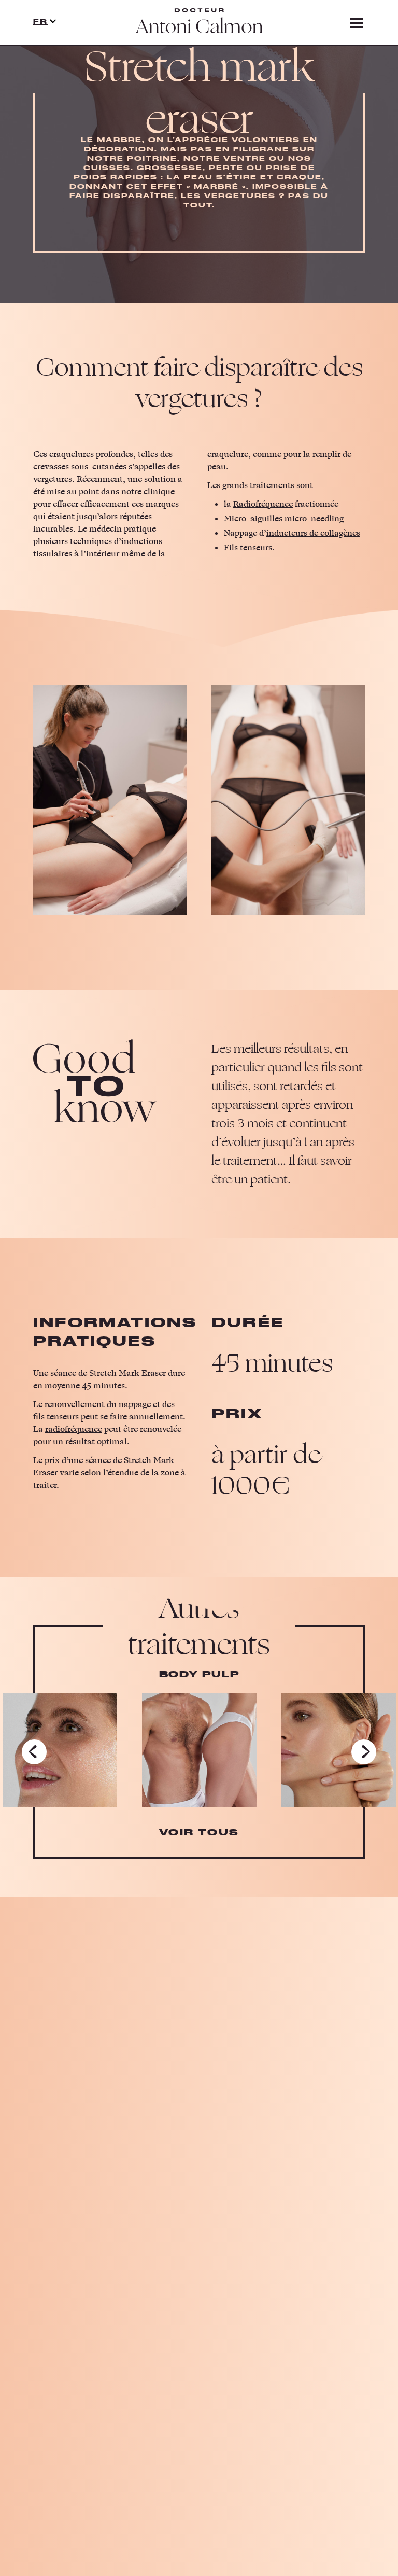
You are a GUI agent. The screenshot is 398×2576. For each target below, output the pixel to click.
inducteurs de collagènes (313, 533)
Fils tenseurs (248, 548)
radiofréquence (74, 1429)
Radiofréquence (263, 504)
